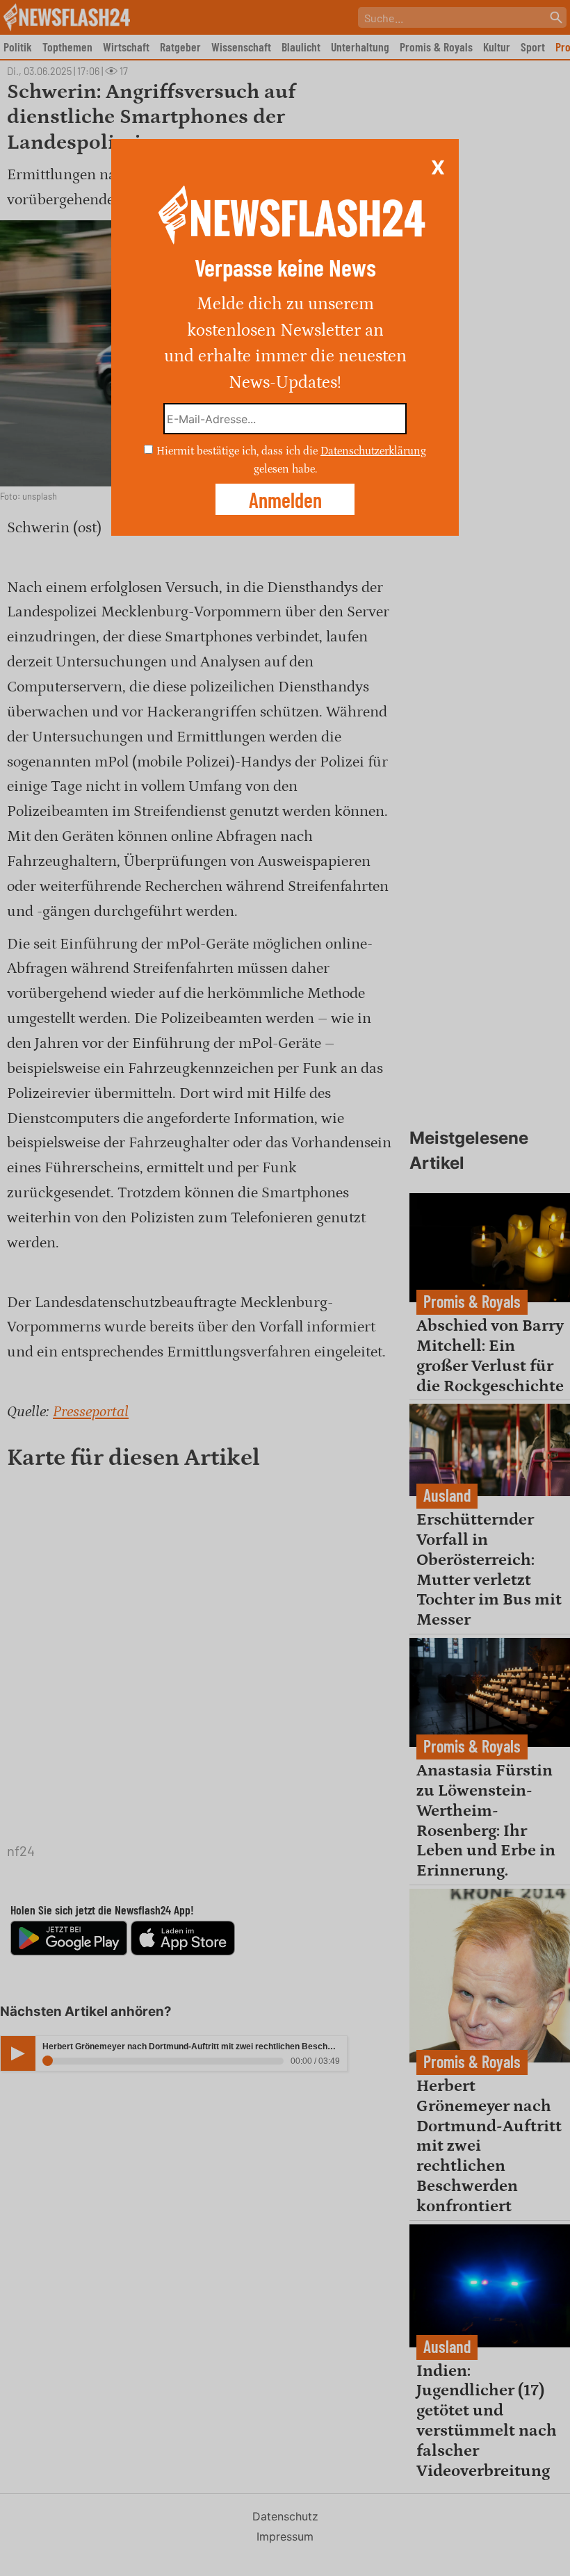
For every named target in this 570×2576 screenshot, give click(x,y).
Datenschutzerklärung (373, 451)
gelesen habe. (285, 468)
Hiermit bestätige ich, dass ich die (238, 451)
